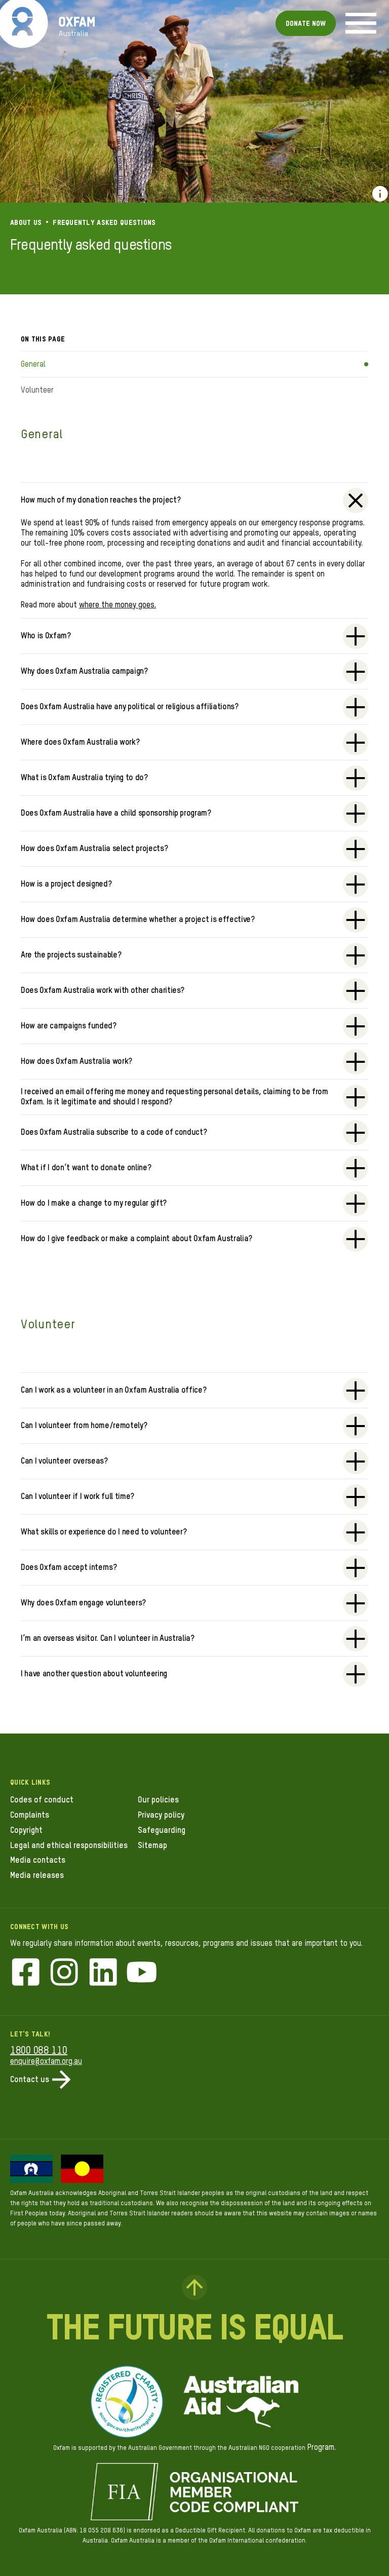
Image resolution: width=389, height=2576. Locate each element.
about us (26, 223)
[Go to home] (23, 23)
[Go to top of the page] (194, 2287)
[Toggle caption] (380, 194)
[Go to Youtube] (142, 1973)
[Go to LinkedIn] (103, 1973)
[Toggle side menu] (361, 23)
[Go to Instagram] (64, 1973)
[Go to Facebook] (26, 1973)
